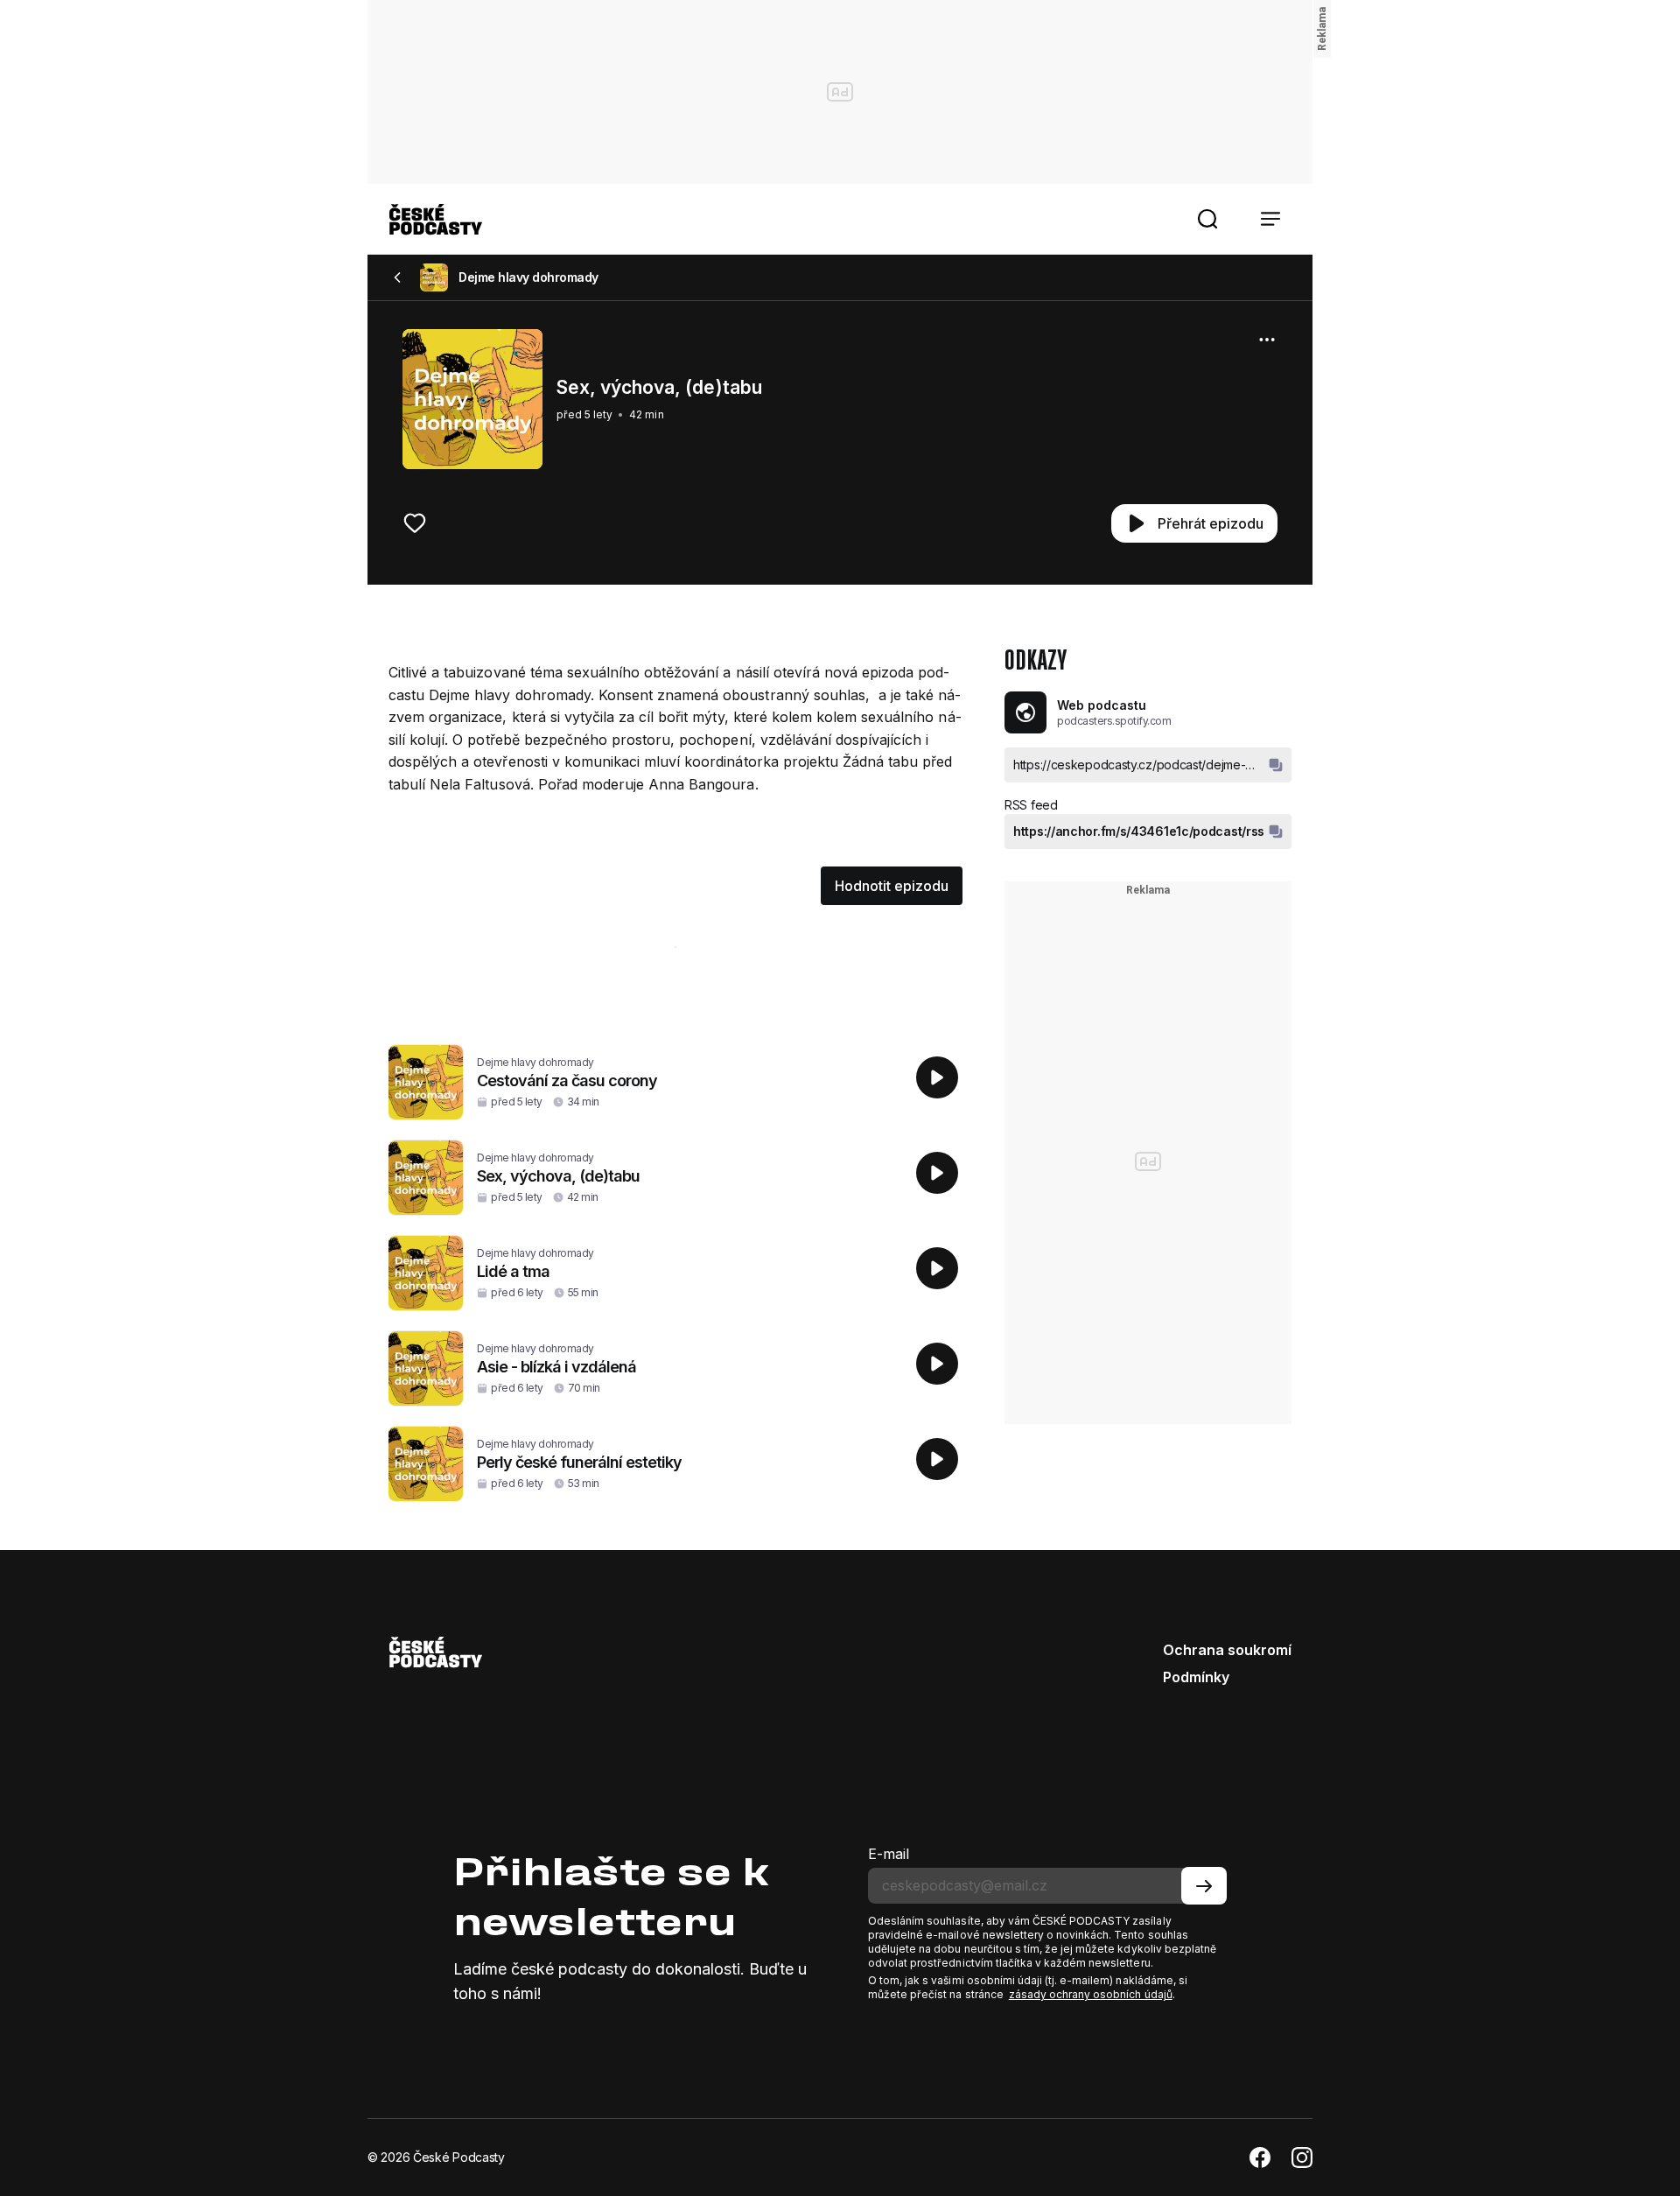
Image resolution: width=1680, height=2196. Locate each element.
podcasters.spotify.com (1114, 721)
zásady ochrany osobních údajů (1091, 1994)
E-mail (889, 1854)
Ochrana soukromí (1227, 1650)
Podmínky (1196, 1677)
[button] (1207, 219)
